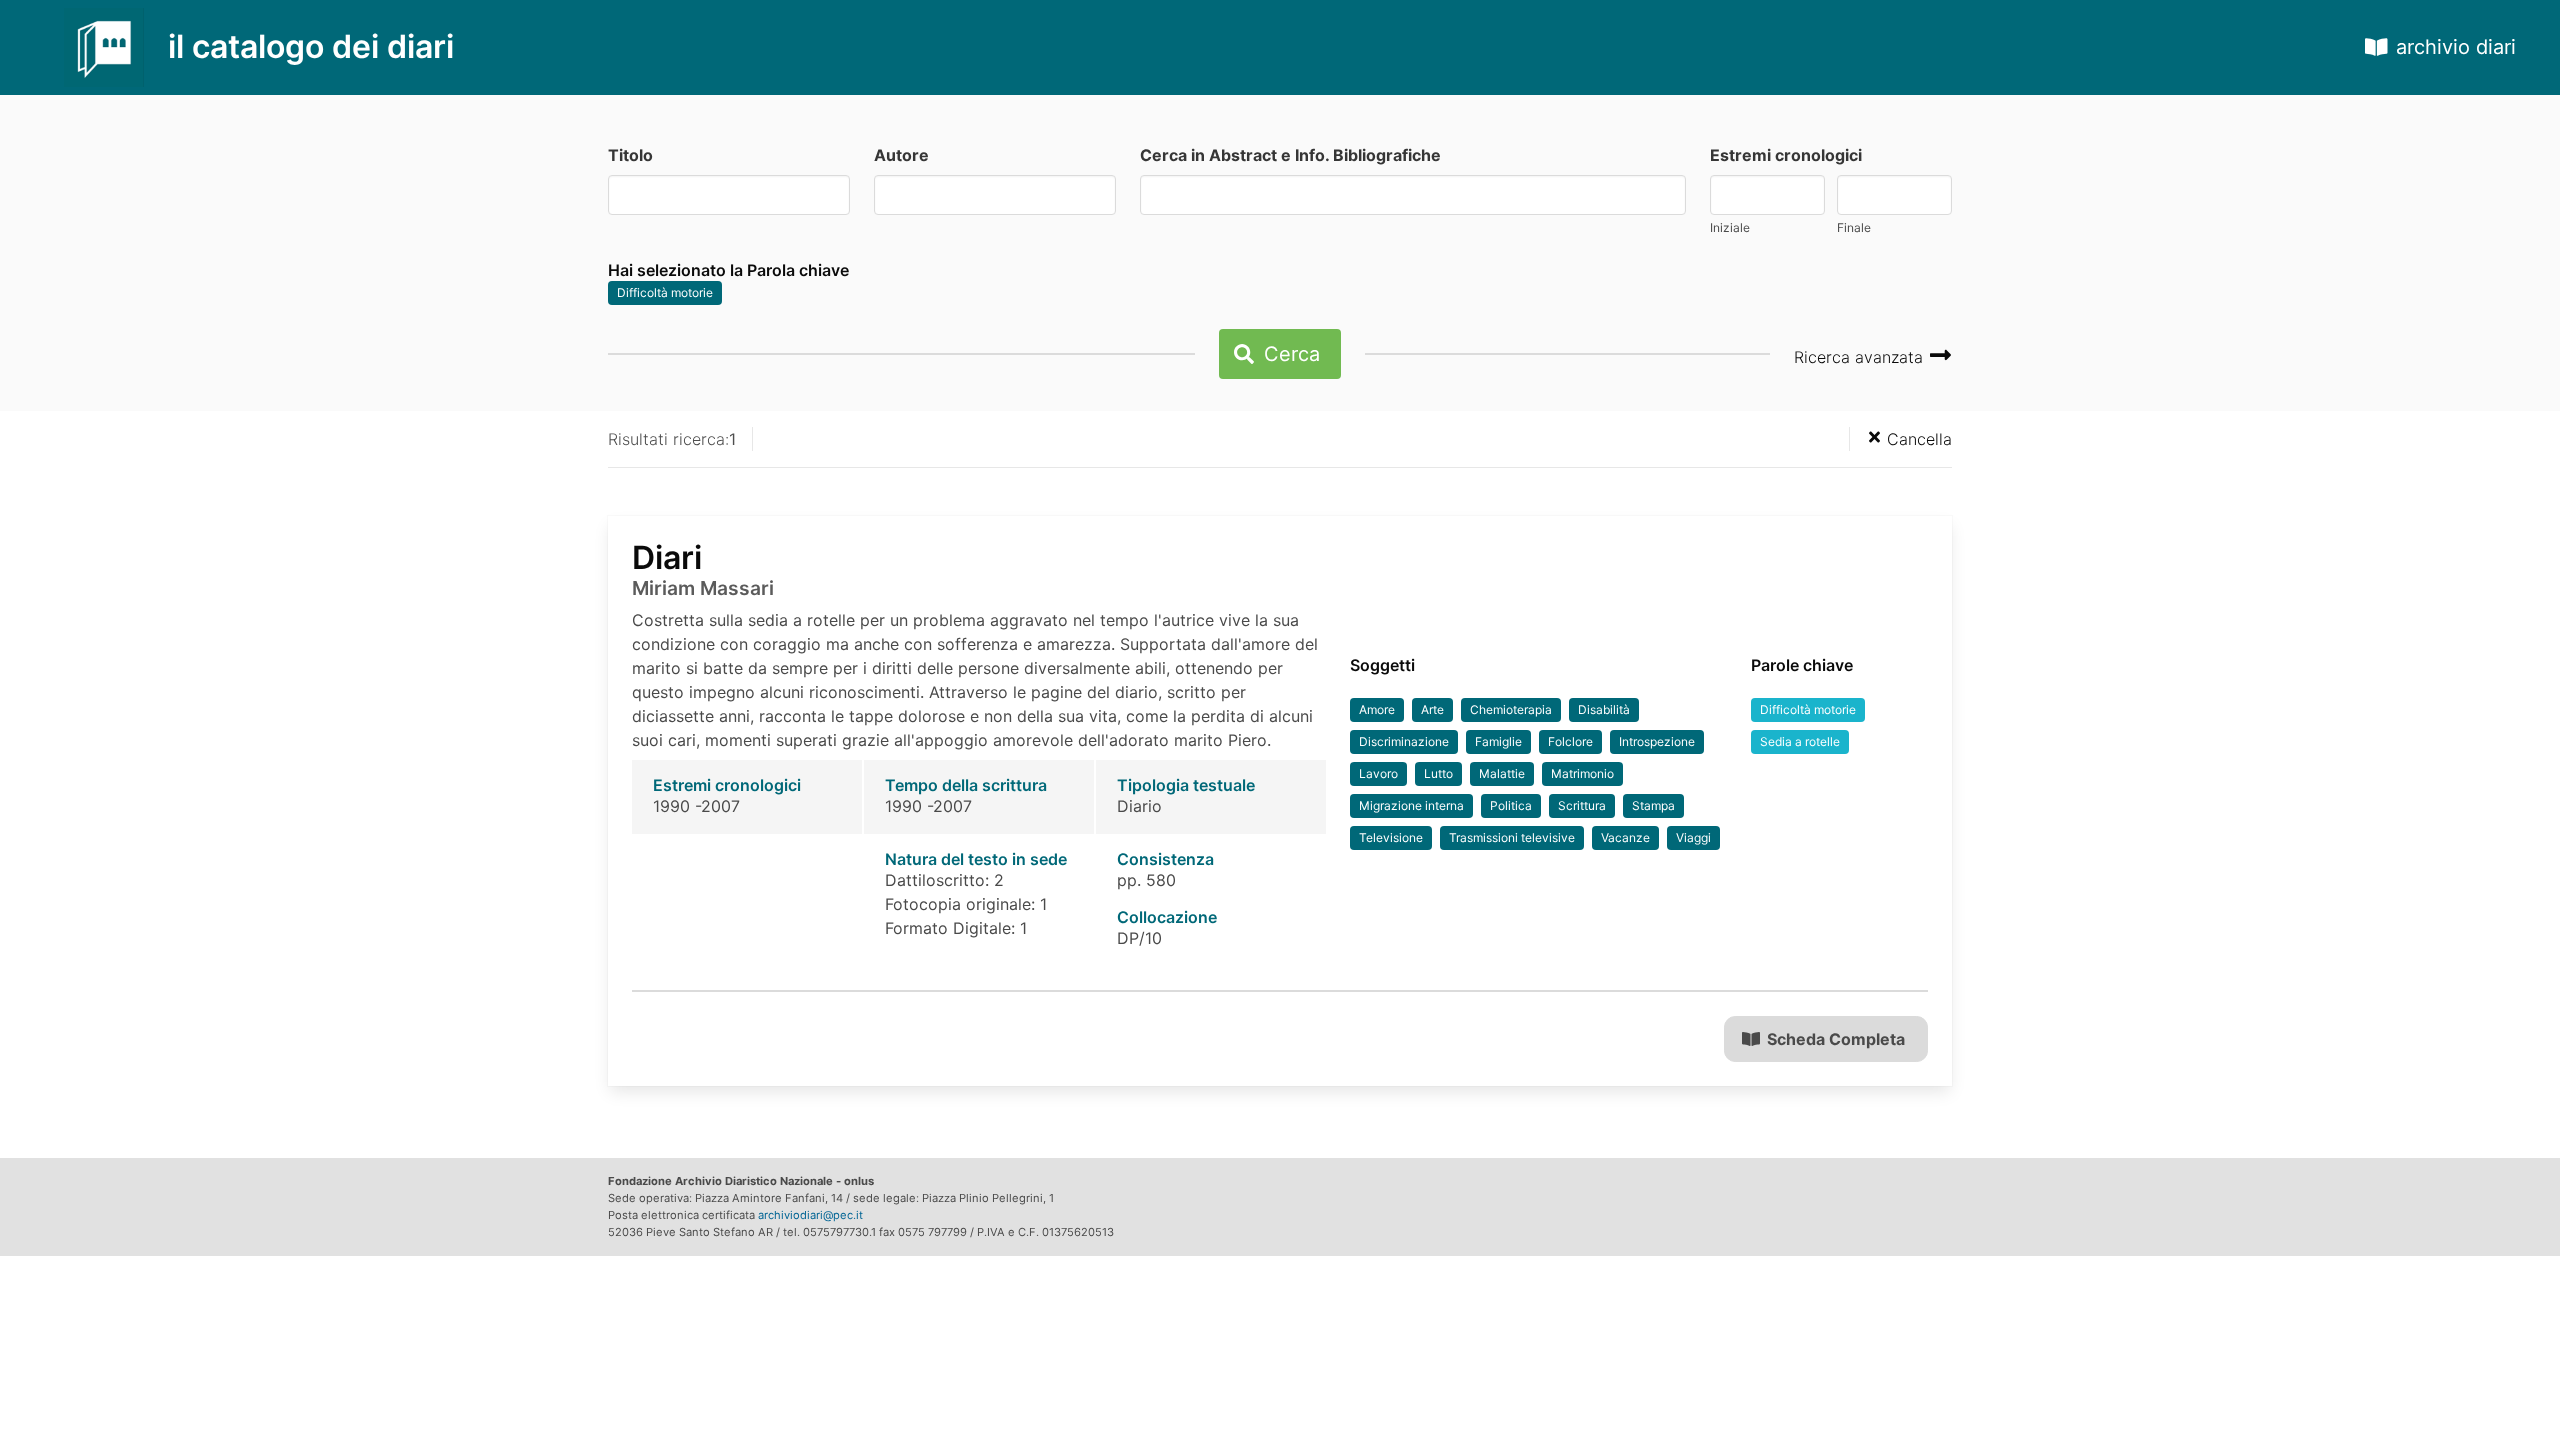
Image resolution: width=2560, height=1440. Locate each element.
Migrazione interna (1411, 805)
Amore (1377, 709)
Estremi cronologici (1786, 155)
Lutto (1438, 773)
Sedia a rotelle (1800, 741)
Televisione (1391, 837)
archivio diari (2456, 47)
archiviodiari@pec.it (810, 1215)
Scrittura (1582, 805)
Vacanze (1625, 837)
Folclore (1570, 741)
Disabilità (1604, 709)
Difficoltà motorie (665, 292)
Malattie (1502, 773)
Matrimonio (1582, 773)
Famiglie (1498, 741)
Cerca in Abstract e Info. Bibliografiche (1290, 155)
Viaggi (1693, 837)
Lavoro (1378, 773)
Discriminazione (1404, 741)
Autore (901, 155)
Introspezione (1657, 741)
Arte (1432, 709)
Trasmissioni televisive (1512, 837)
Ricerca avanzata (1861, 357)
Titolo (630, 155)
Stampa (1653, 805)
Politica (1511, 805)
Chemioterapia (1511, 709)
